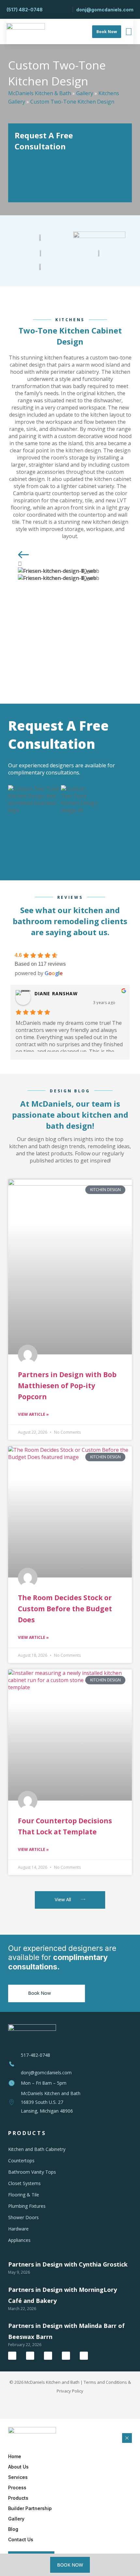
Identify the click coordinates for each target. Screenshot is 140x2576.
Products (18, 2498)
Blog (13, 2529)
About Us (18, 2467)
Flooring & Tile (24, 2195)
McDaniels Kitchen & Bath (40, 93)
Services (18, 2477)
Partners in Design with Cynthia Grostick (68, 2264)
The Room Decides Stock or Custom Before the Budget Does (65, 1609)
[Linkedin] (66, 2356)
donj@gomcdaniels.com (46, 2073)
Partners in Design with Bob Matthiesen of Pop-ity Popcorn (67, 1386)
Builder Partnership (30, 2508)
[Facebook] (12, 2356)
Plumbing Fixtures (27, 2206)
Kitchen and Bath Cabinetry (37, 2149)
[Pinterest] (84, 2356)
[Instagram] (48, 2356)
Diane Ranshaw (56, 993)
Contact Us (21, 2539)
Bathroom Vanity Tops (32, 2172)
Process (17, 2488)
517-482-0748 (35, 2055)
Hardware (18, 2229)
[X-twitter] (30, 2356)
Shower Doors (23, 2217)
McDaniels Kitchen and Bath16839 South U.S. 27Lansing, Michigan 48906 (51, 2102)
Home (15, 2456)
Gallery (85, 93)
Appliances (19, 2240)
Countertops (21, 2161)
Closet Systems (24, 2183)
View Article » (33, 1414)
